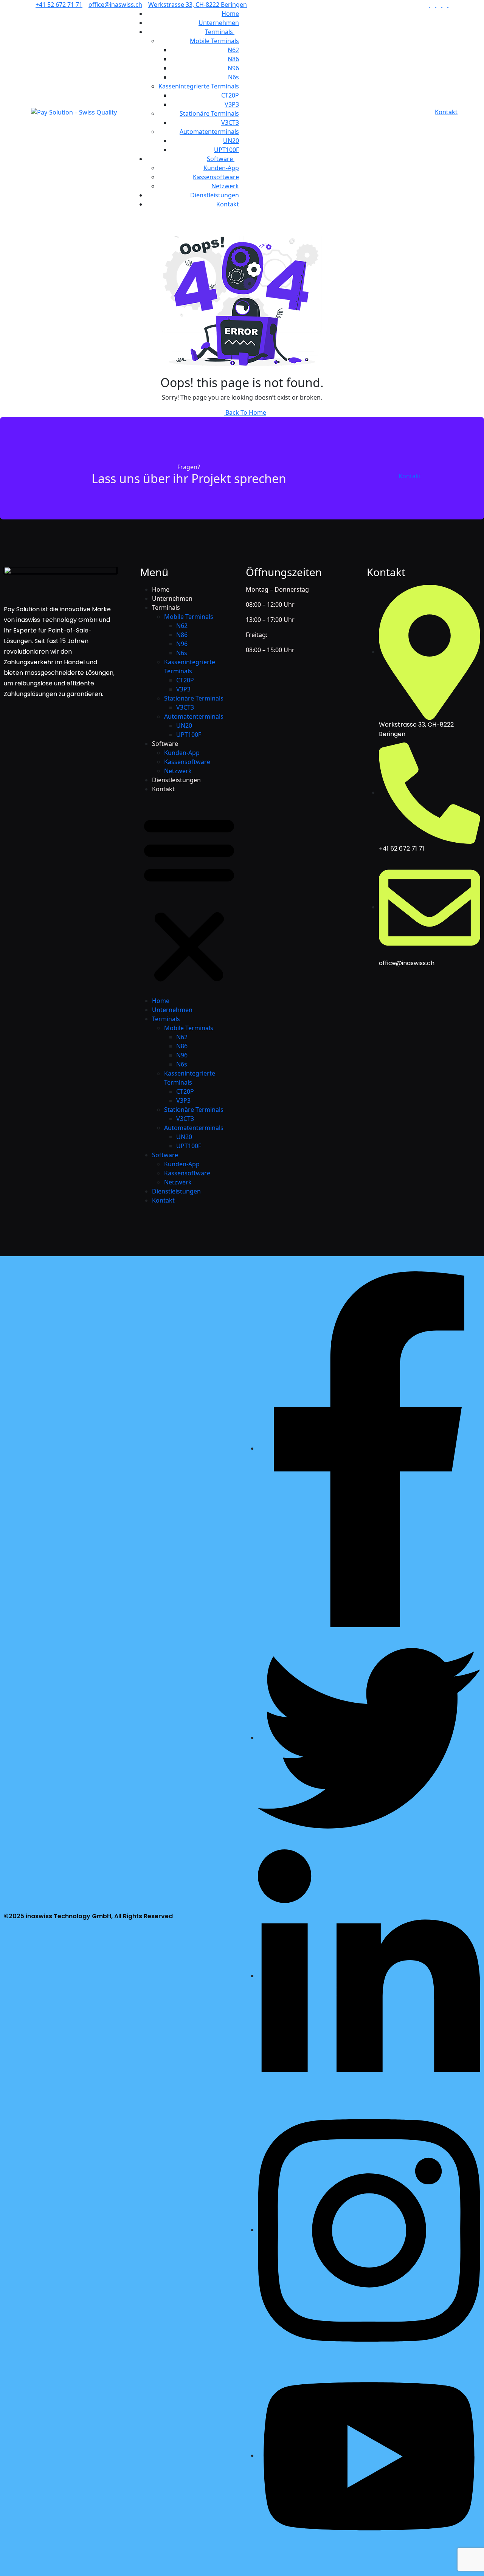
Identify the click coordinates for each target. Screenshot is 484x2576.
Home (230, 14)
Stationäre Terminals (209, 113)
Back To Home (245, 412)
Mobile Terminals (214, 41)
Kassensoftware (216, 177)
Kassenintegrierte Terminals (199, 86)
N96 (233, 68)
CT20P (230, 95)
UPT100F (226, 150)
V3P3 (232, 104)
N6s (233, 77)
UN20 (231, 141)
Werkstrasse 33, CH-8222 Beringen (198, 5)
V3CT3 (230, 122)
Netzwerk (225, 186)
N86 (233, 59)
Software (221, 159)
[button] (189, 898)
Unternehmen (219, 23)
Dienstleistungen (215, 195)
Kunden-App (221, 168)
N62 (233, 50)
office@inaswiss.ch (115, 5)
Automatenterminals (209, 132)
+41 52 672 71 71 (59, 5)
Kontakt (228, 204)
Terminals (220, 32)
